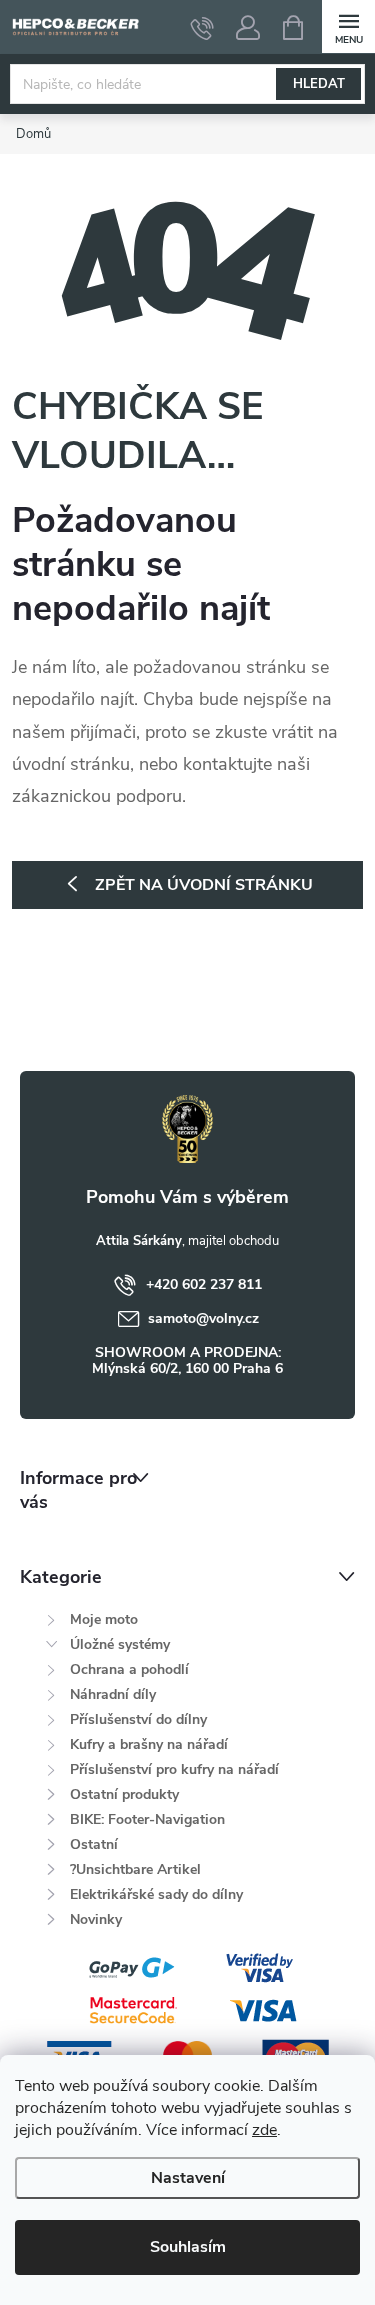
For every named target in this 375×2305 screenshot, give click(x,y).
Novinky (96, 1919)
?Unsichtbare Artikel (135, 1869)
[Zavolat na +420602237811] (202, 28)
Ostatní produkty (124, 1794)
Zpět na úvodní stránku (204, 885)
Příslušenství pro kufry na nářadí (174, 1769)
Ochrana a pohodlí (129, 1669)
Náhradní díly (113, 1694)
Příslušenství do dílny (138, 1719)
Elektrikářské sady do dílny (156, 1894)
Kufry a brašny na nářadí (149, 1744)
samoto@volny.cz (203, 1318)
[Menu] (348, 26)
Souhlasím (188, 2247)
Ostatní (94, 1844)
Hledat (319, 84)
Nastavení (188, 2178)
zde (264, 2130)
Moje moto (104, 1619)
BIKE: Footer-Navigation (147, 1819)
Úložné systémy (120, 1644)
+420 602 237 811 (204, 1284)
